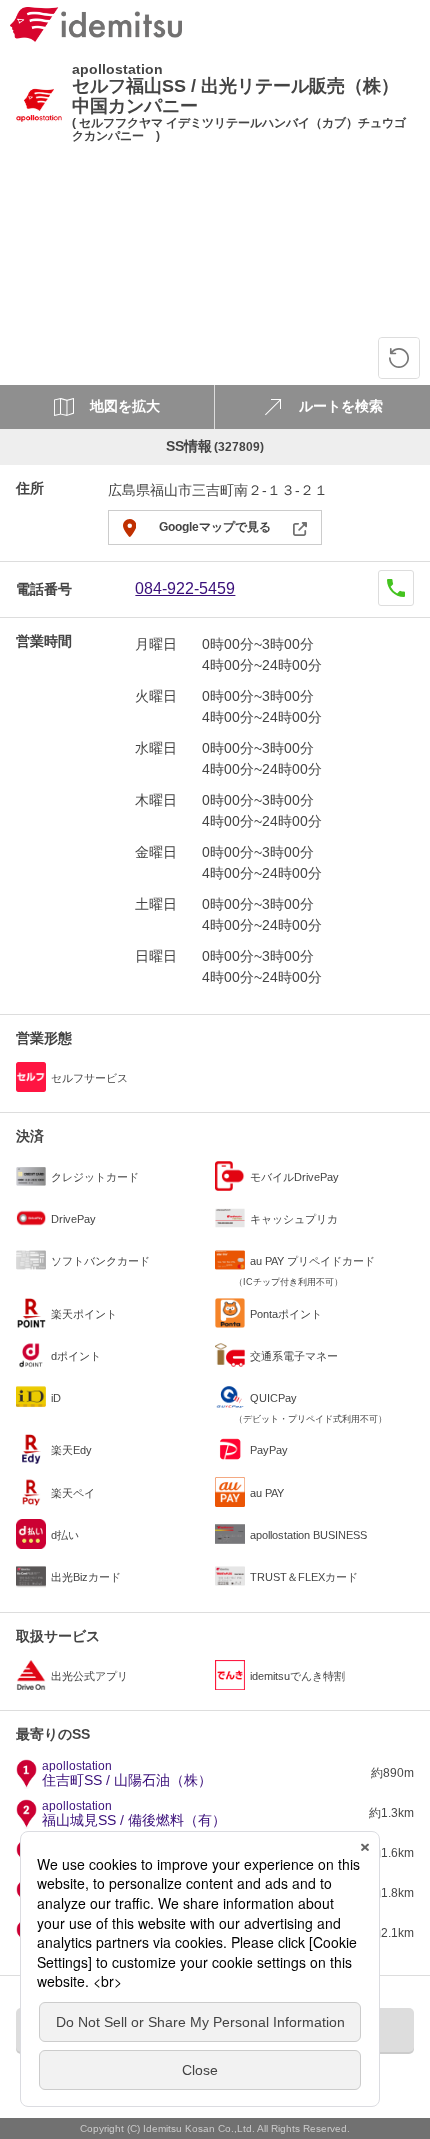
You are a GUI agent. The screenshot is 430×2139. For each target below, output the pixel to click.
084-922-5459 (185, 588)
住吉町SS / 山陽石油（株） (127, 1774)
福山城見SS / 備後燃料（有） (134, 1814)
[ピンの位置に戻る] (399, 358)
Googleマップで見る (215, 527)
